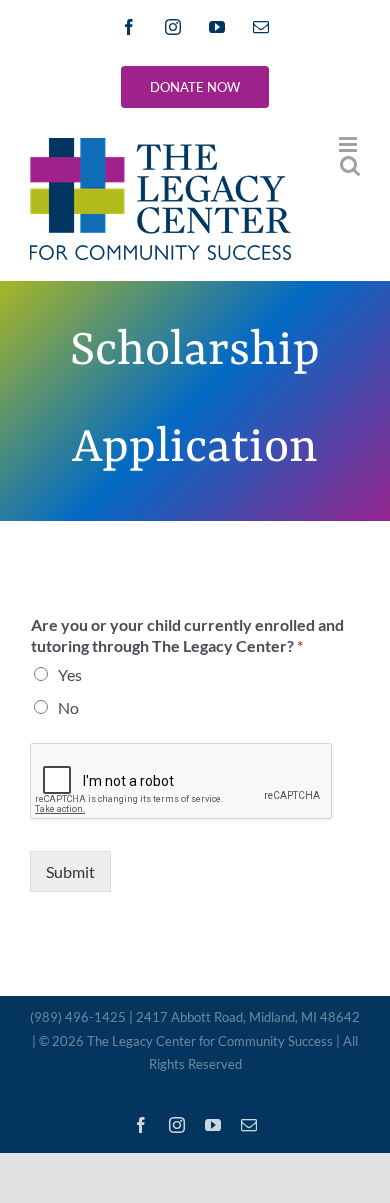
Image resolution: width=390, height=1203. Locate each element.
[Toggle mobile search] (350, 165)
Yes (70, 674)
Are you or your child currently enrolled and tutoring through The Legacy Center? (187, 635)
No (68, 707)
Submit (70, 871)
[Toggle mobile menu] (349, 144)
